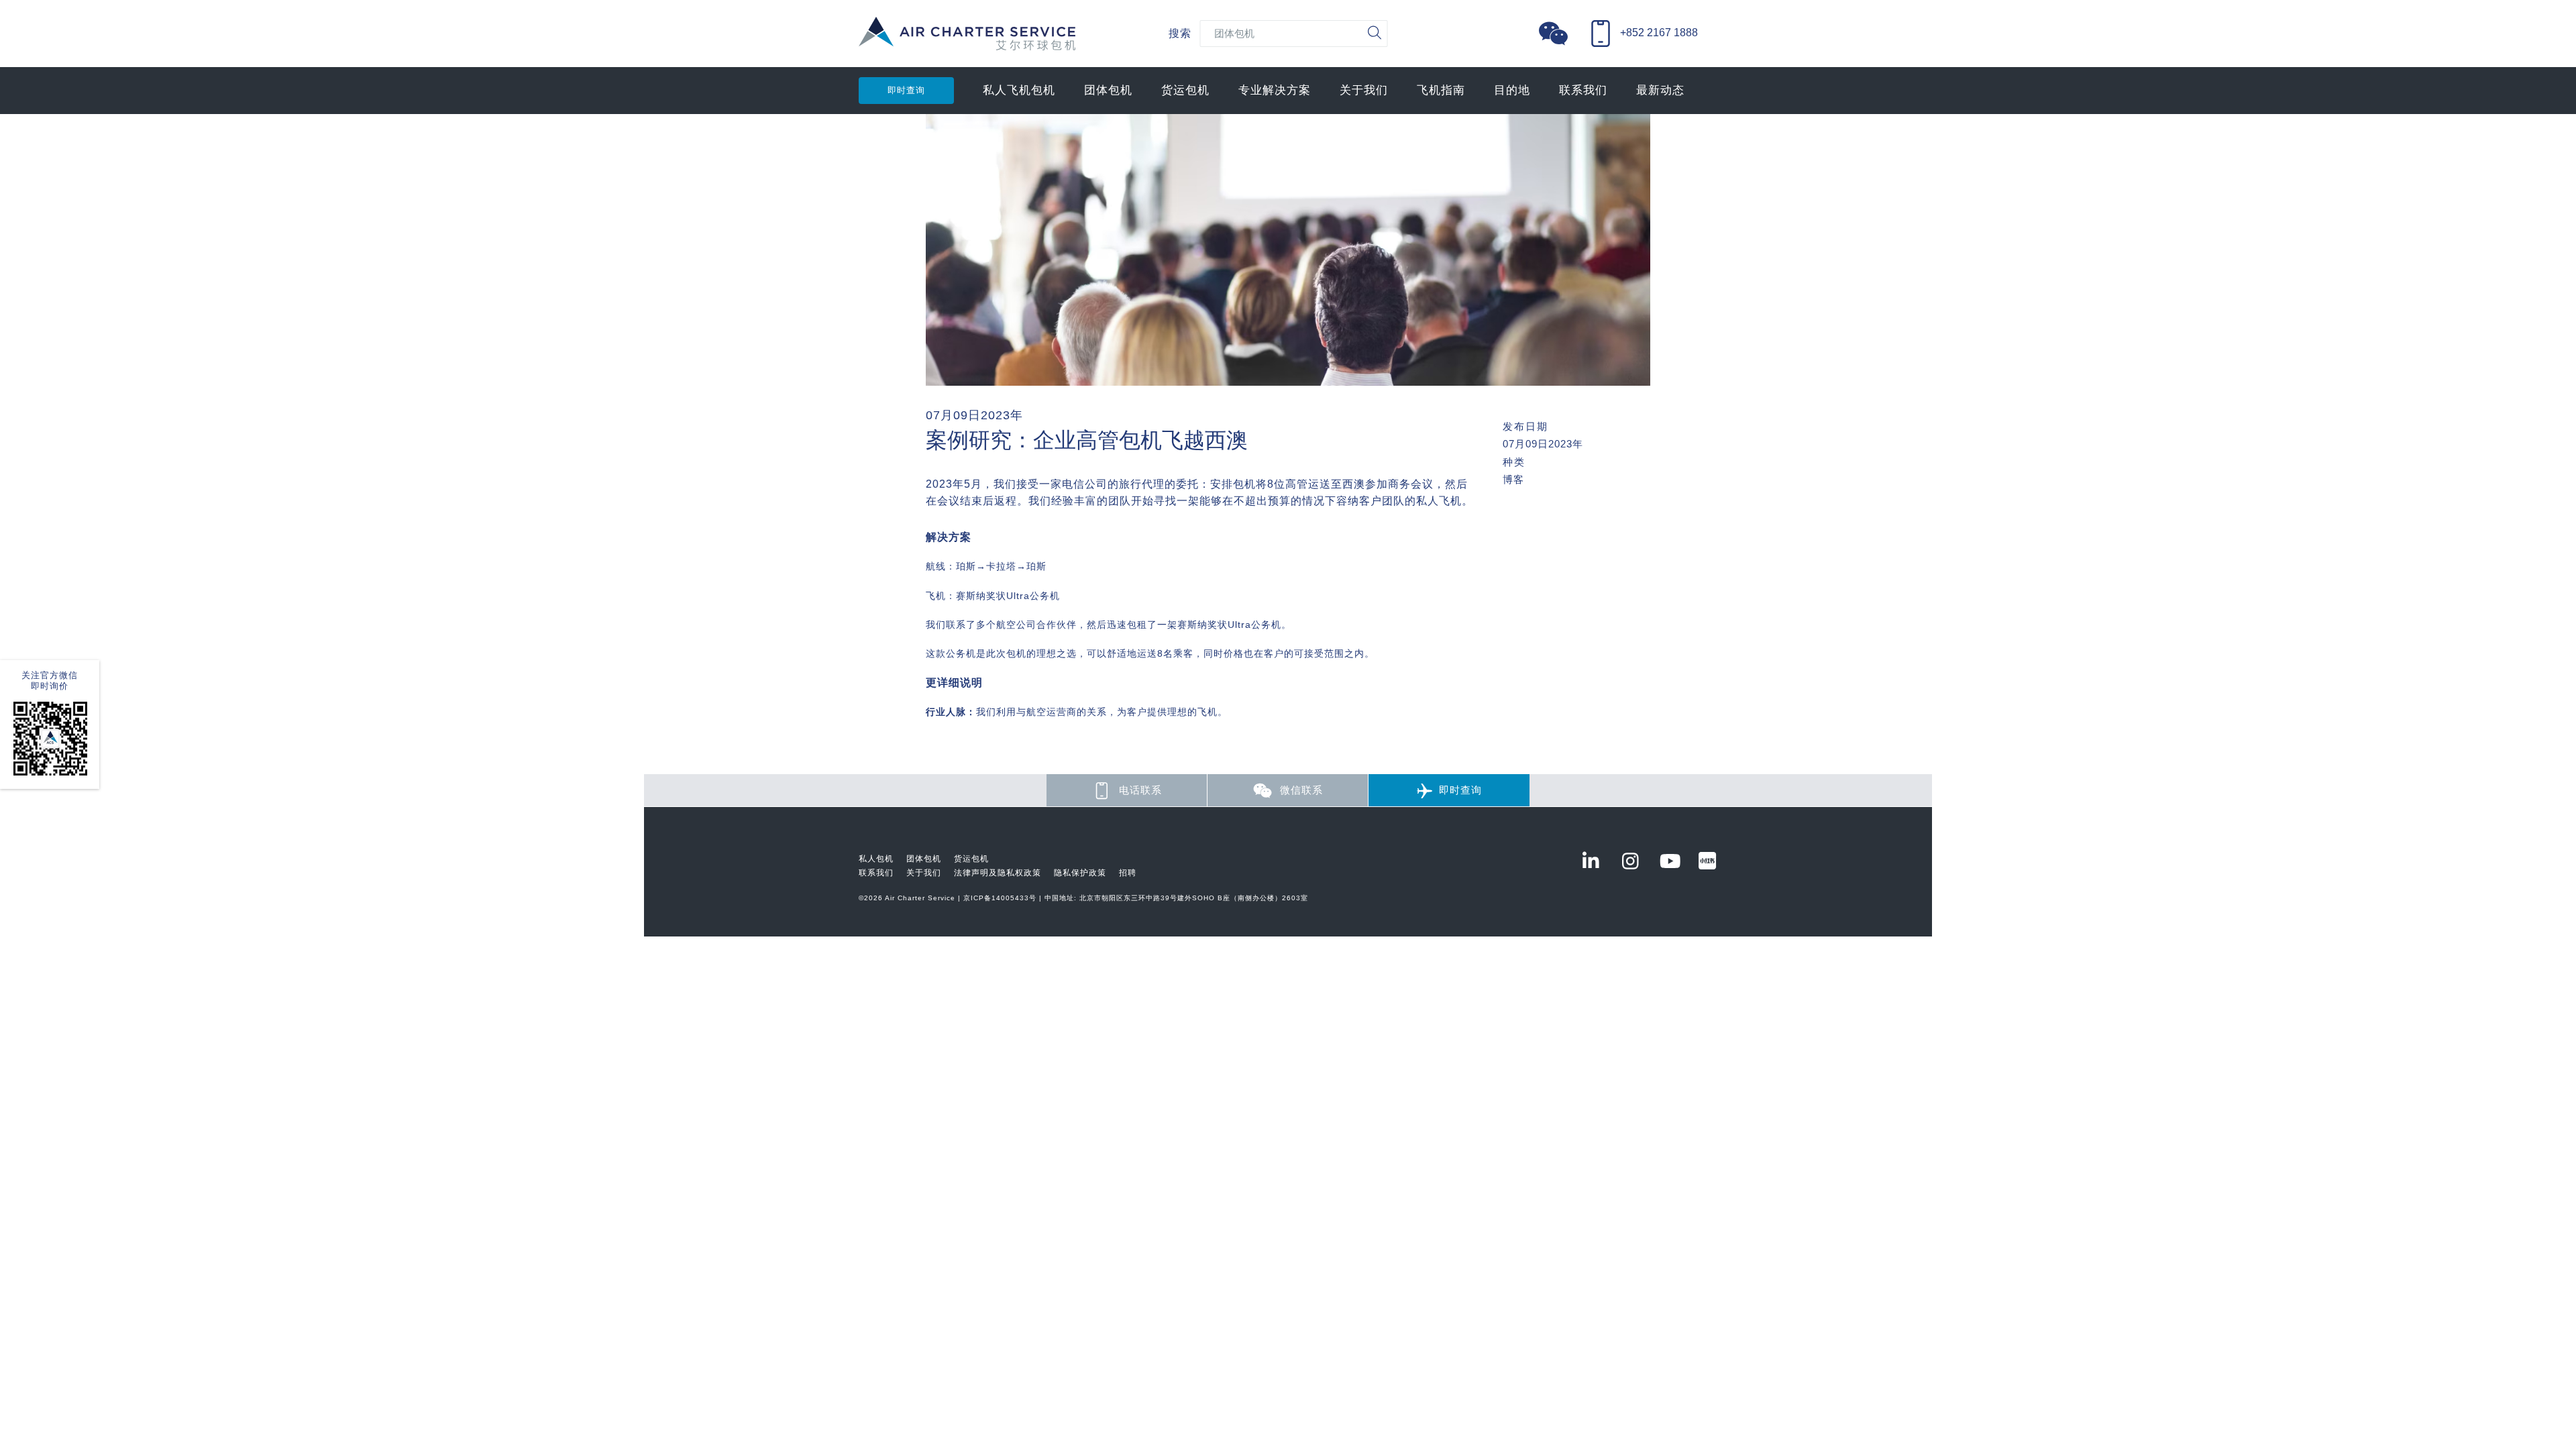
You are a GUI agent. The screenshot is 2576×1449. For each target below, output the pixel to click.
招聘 (1128, 873)
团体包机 (1108, 90)
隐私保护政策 (1080, 873)
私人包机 (876, 859)
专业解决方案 (1275, 90)
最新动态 (1660, 90)
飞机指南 (1441, 90)
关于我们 (1364, 90)
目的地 (1512, 90)
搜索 (1180, 33)
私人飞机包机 (1019, 90)
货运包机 (1185, 90)
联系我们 (1583, 90)
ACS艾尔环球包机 (967, 41)
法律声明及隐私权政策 (998, 873)
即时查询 (906, 90)
